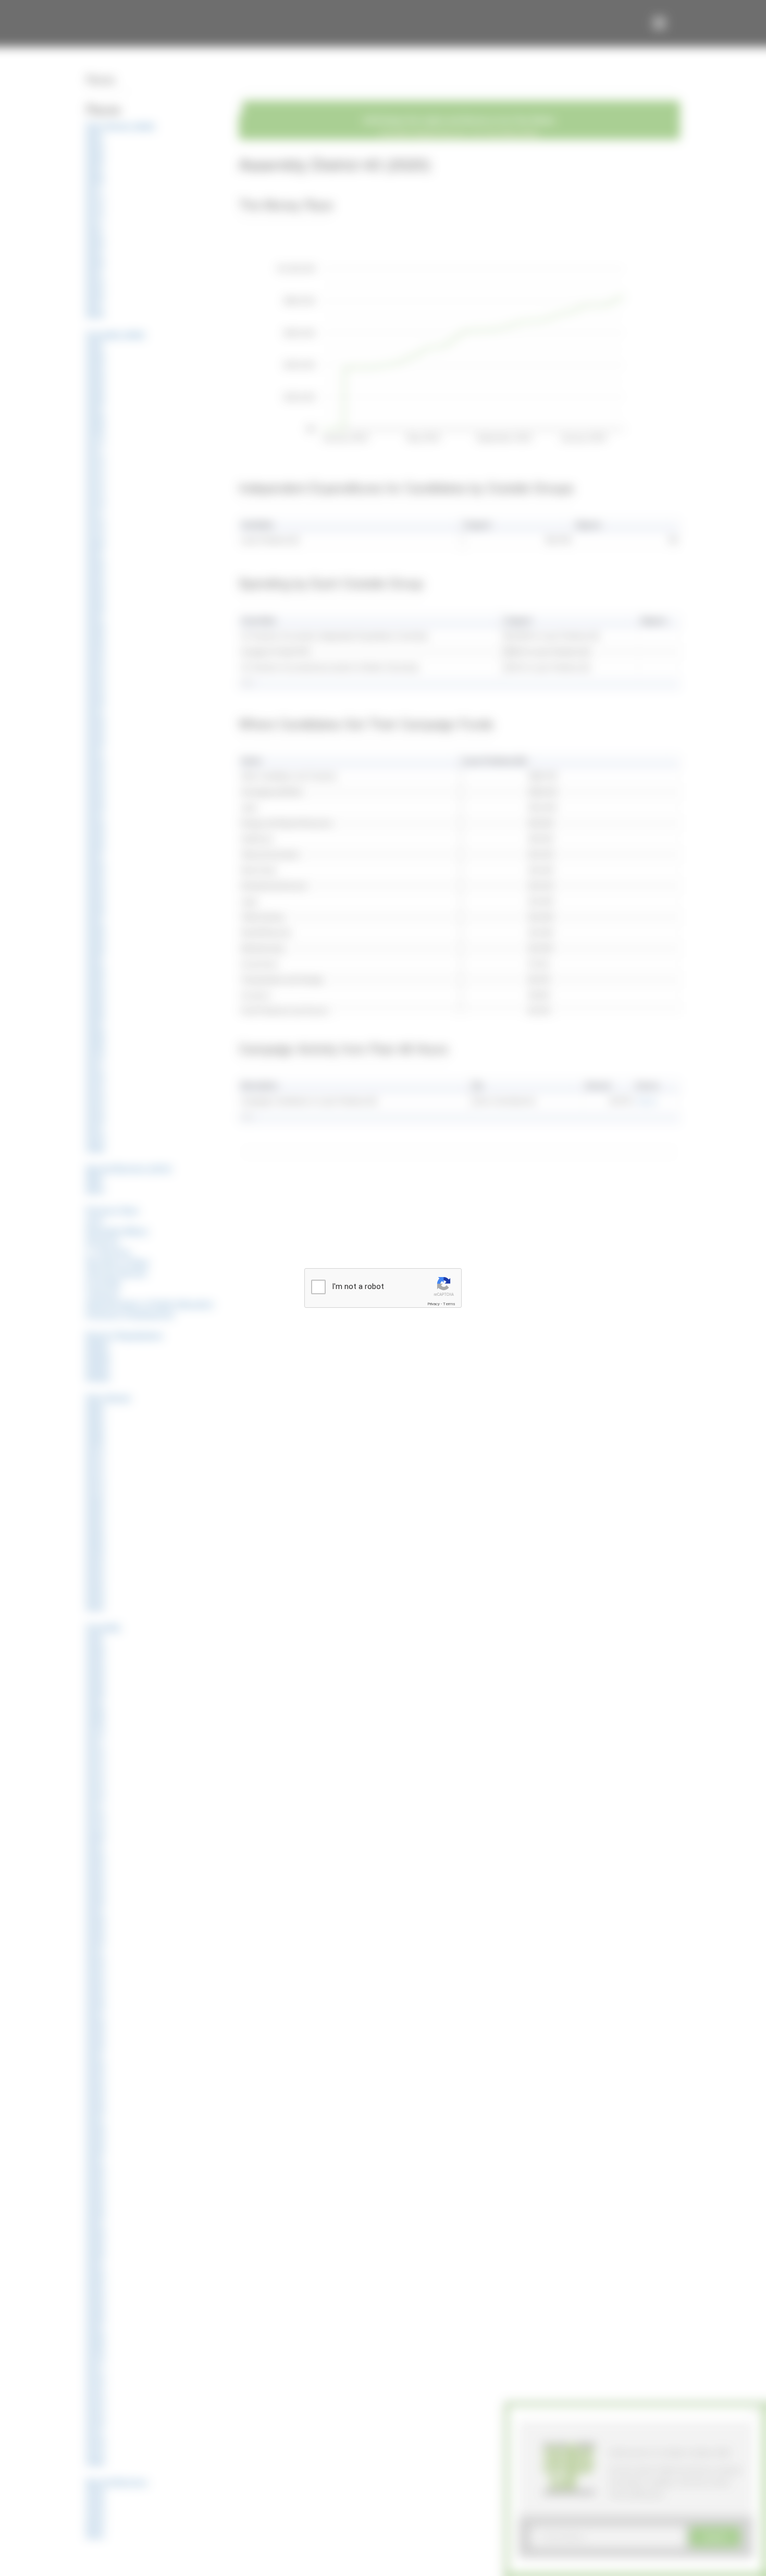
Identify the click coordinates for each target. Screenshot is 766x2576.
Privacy (434, 1304)
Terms (449, 1304)
